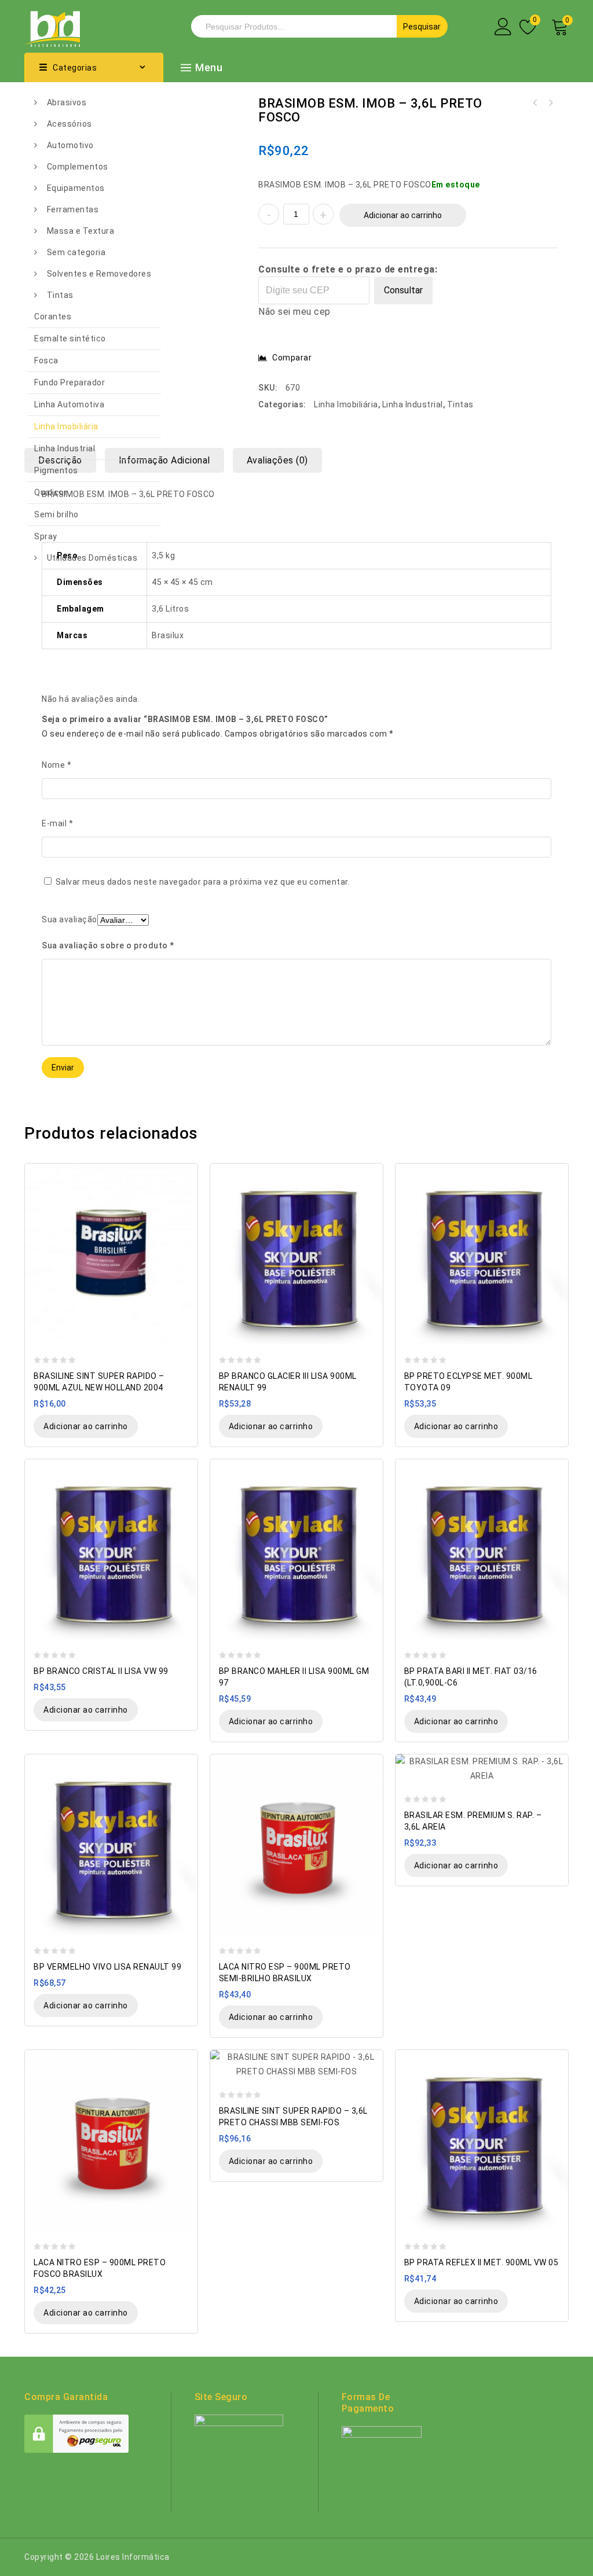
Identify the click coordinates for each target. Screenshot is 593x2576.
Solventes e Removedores (99, 274)
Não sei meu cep (294, 312)
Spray (46, 536)
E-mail (57, 823)
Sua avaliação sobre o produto (108, 945)
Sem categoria (76, 252)
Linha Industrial (65, 448)
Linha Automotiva (69, 404)
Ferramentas (73, 209)
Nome (56, 765)
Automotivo (70, 145)
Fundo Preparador (69, 382)
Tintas (60, 295)
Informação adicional (164, 460)
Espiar (183, 1173)
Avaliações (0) (277, 460)
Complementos (78, 167)
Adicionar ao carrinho (403, 215)
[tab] (169, 460)
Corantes (53, 317)
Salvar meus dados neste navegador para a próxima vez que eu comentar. (203, 882)
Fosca (46, 360)
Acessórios (69, 124)
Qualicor (51, 492)
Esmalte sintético (70, 338)
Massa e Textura (81, 231)
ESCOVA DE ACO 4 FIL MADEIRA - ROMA (550, 103)
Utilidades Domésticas (92, 558)
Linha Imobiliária (66, 426)
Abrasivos (67, 102)
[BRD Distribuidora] (52, 25)
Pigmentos (56, 470)
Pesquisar (422, 27)
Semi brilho (56, 514)
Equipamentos (76, 188)
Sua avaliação (69, 919)
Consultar (403, 290)
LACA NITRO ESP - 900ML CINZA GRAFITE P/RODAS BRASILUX (535, 103)
